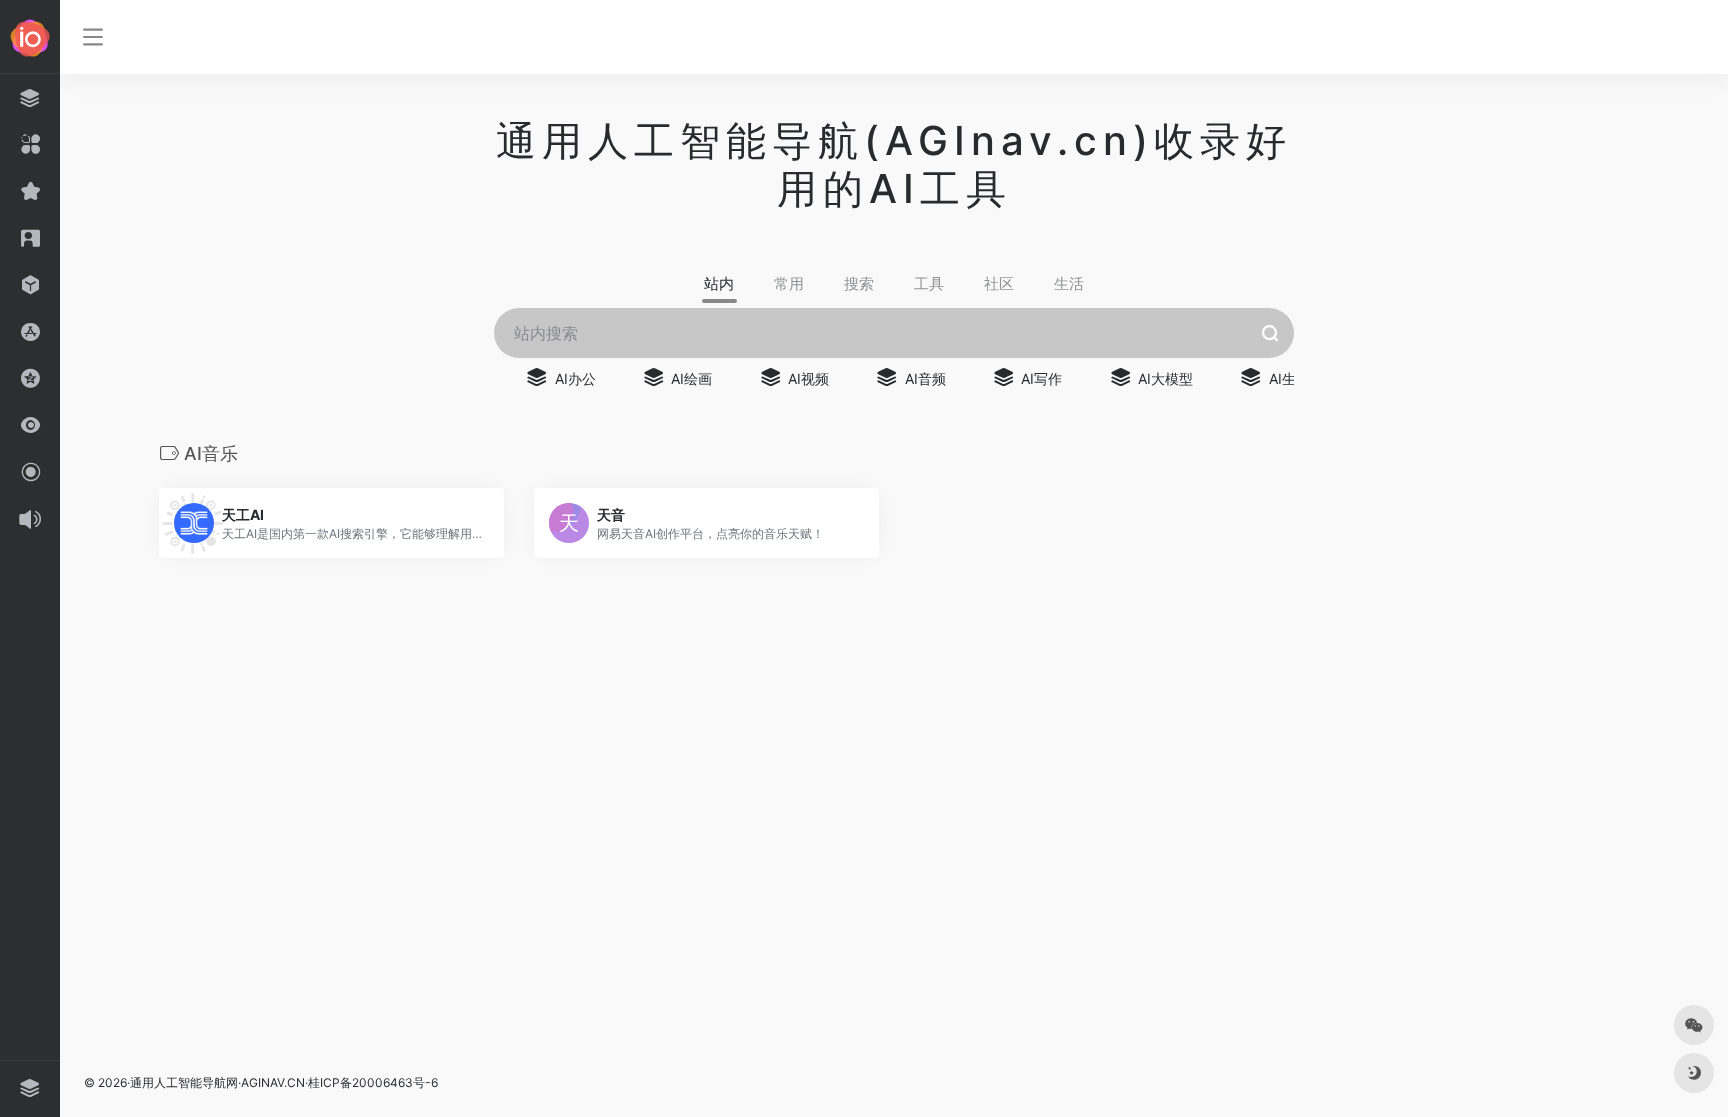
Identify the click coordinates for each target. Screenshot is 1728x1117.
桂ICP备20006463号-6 (373, 1082)
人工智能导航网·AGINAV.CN (229, 1082)
